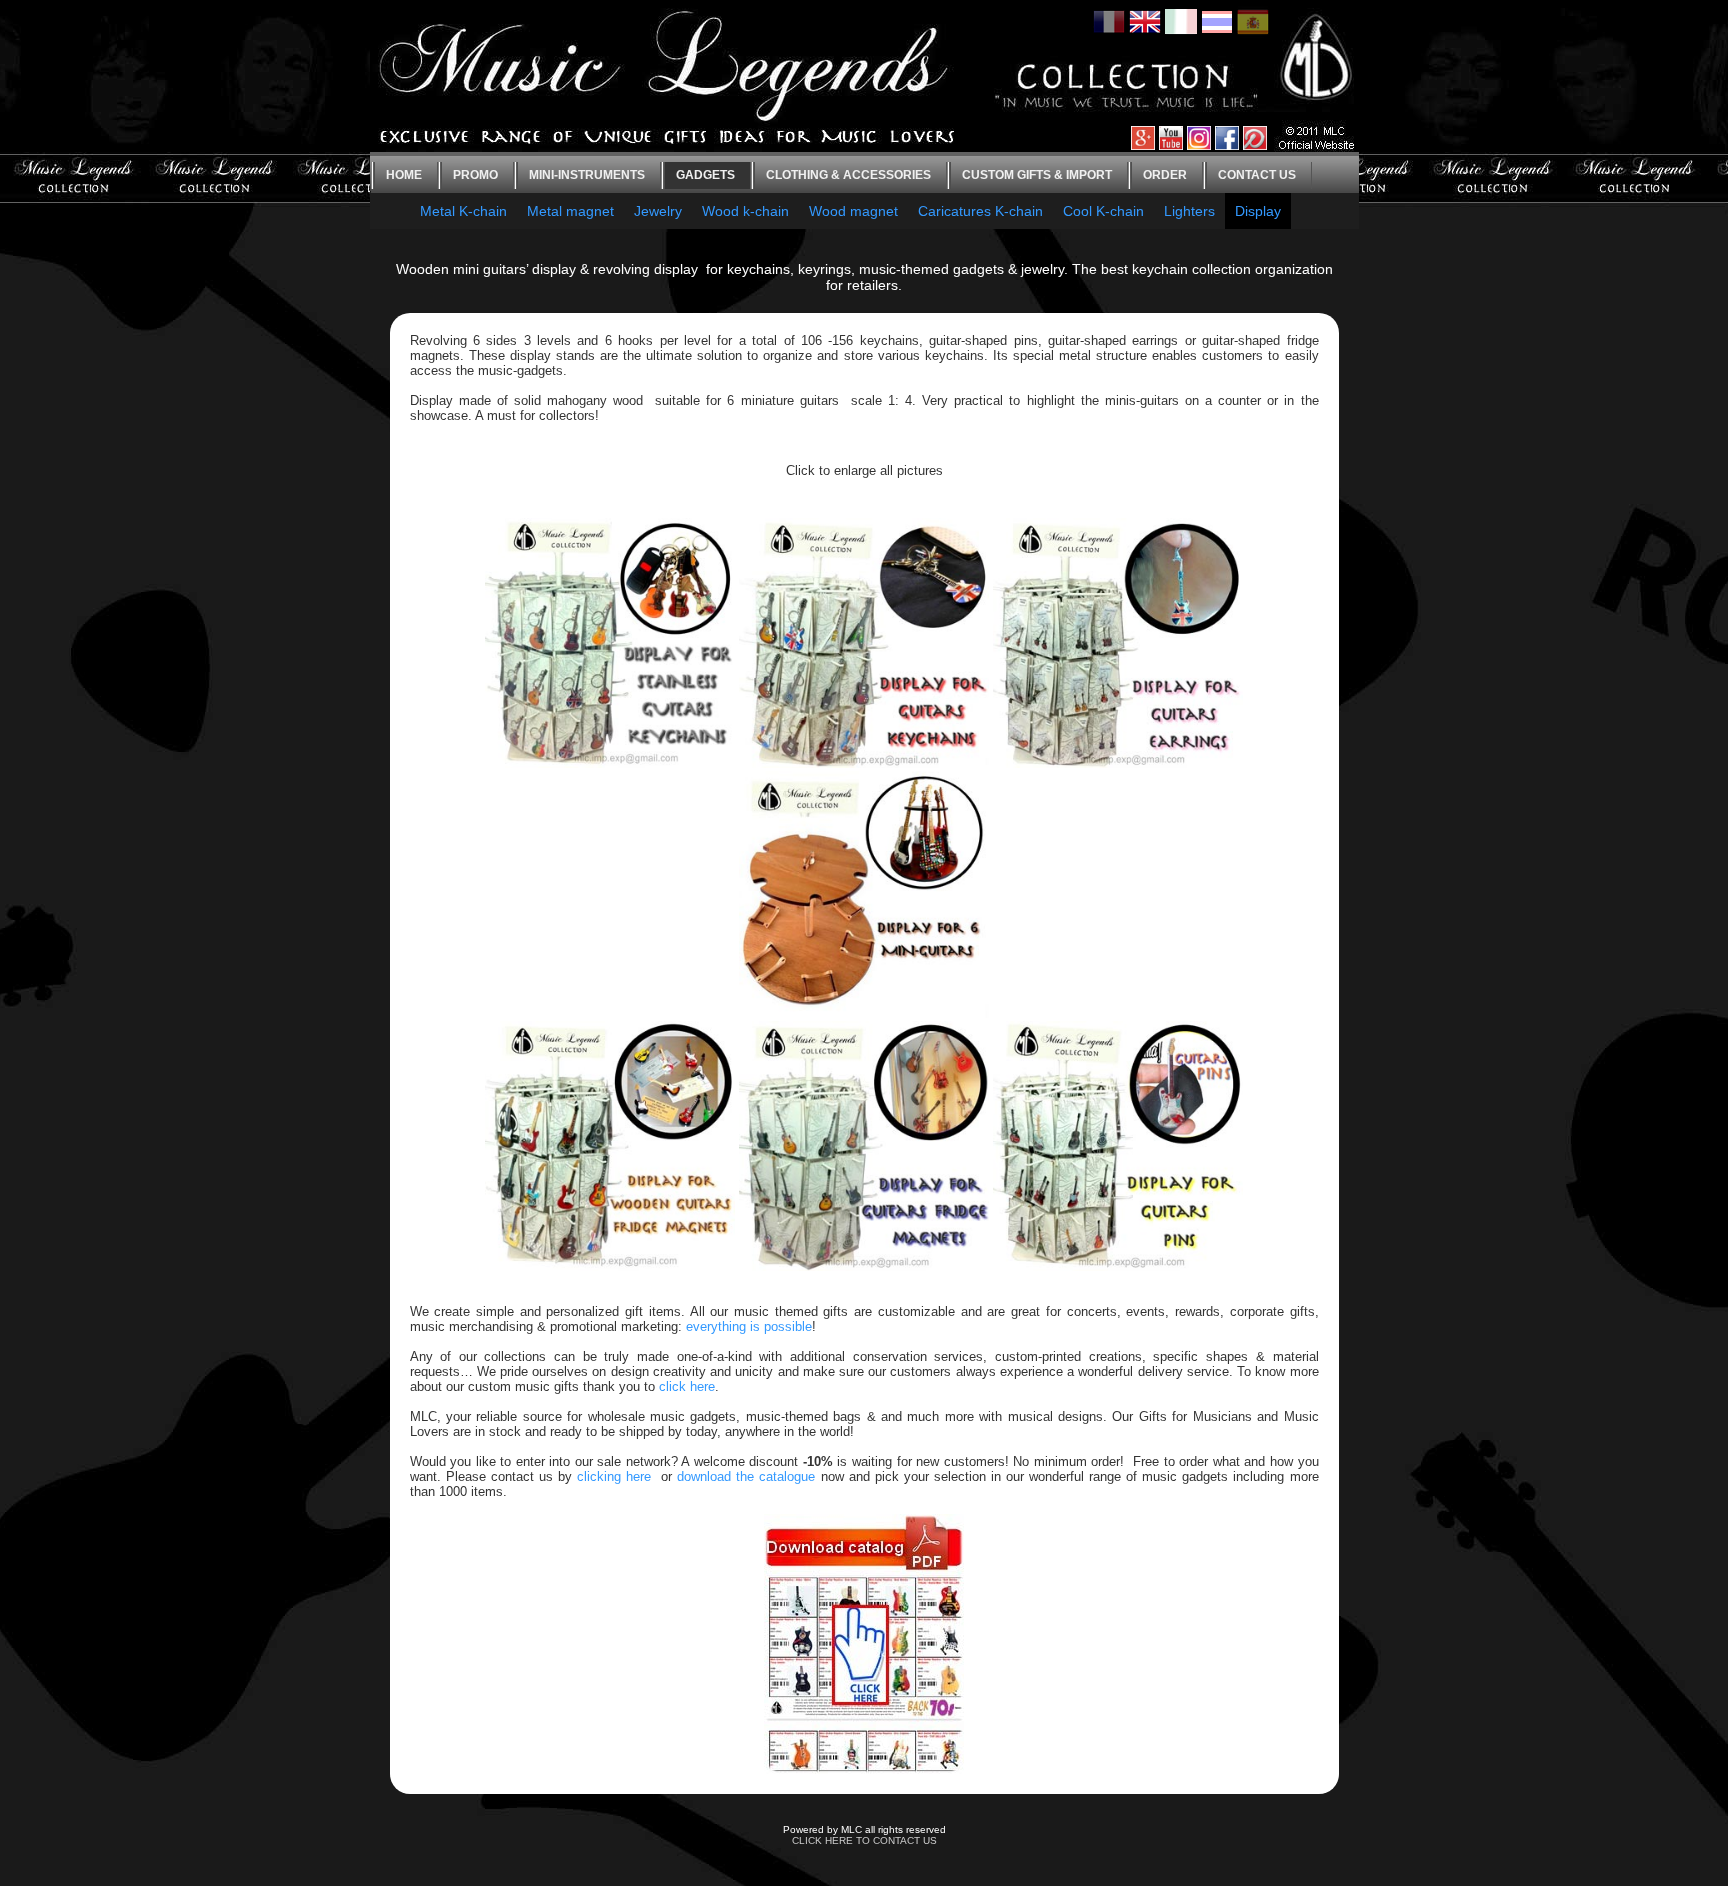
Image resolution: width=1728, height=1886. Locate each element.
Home (404, 175)
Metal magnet (570, 211)
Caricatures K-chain (980, 211)
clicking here (614, 1476)
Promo (475, 175)
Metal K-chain (463, 211)
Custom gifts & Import (1037, 175)
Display (1258, 211)
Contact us (1257, 175)
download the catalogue (746, 1476)
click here (687, 1386)
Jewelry (658, 211)
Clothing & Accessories (848, 175)
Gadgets (705, 175)
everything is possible (749, 1326)
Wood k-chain (745, 211)
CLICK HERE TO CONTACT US (864, 1840)
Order (1165, 175)
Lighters (1189, 211)
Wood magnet (853, 211)
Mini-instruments (587, 175)
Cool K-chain (1103, 211)
